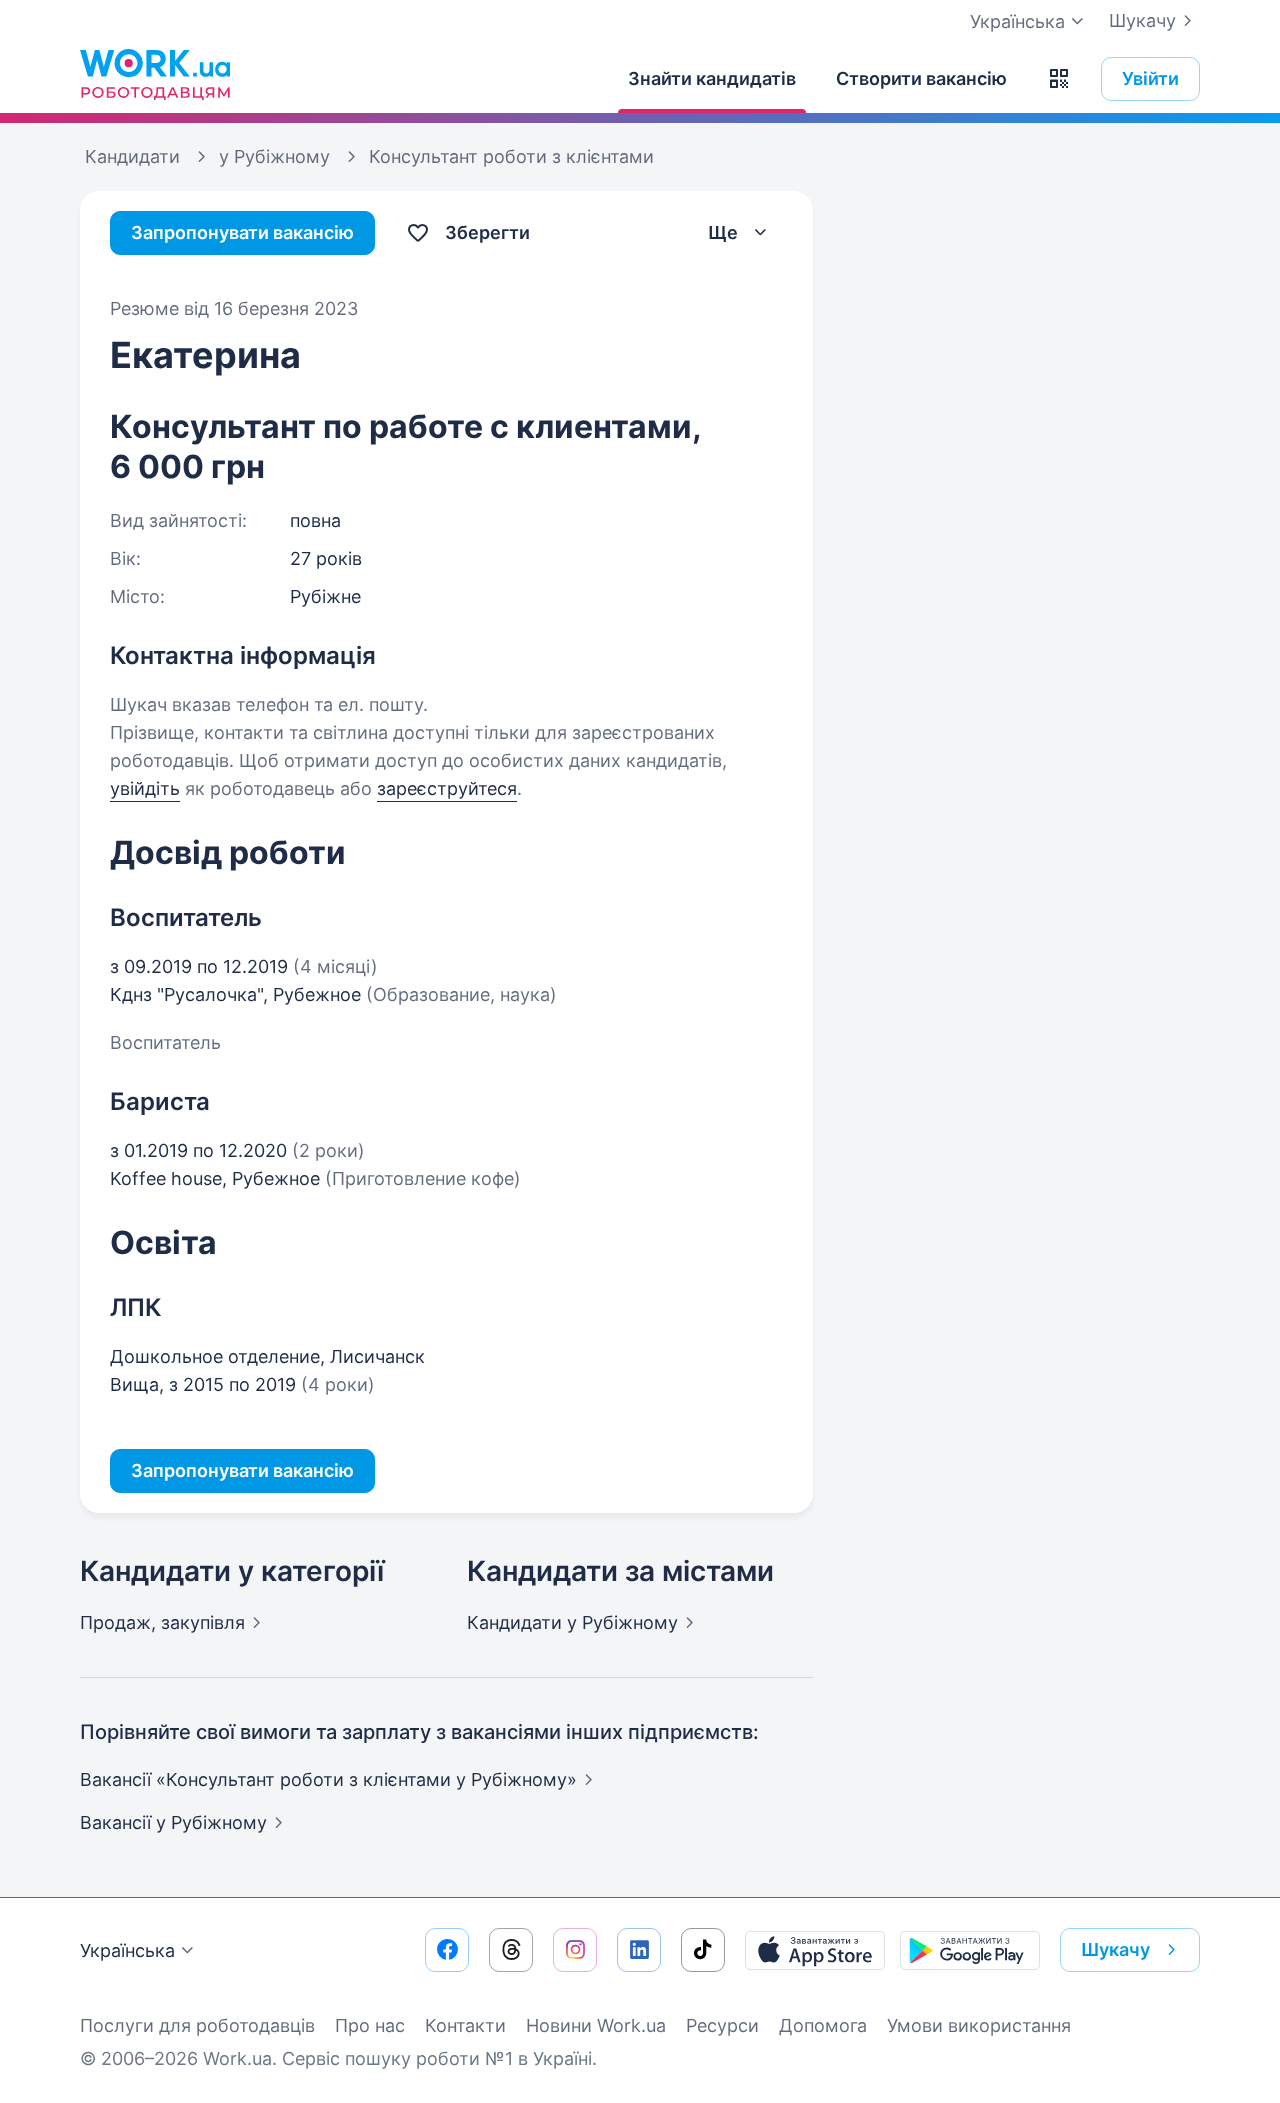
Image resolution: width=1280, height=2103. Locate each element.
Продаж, (162, 1622)
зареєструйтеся (447, 788)
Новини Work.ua (596, 2025)
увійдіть (145, 788)
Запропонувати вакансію (242, 232)
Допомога (823, 2025)
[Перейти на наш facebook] (447, 1950)
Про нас (370, 2025)
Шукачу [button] (1115, 1949)
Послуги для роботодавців (197, 2025)
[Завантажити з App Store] (815, 1950)
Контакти (465, 2025)
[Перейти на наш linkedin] (639, 1950)
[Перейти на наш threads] (511, 1950)
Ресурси (722, 2025)
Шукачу (1142, 20)
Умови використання (979, 2025)
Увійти (1150, 78)
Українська (127, 1950)
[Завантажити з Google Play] (970, 1950)
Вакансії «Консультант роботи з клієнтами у (328, 1779)
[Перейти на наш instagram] (575, 1950)
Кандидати (572, 1622)
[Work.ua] (155, 74)
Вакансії (173, 1822)
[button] (1059, 79)
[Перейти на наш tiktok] (703, 1950)
